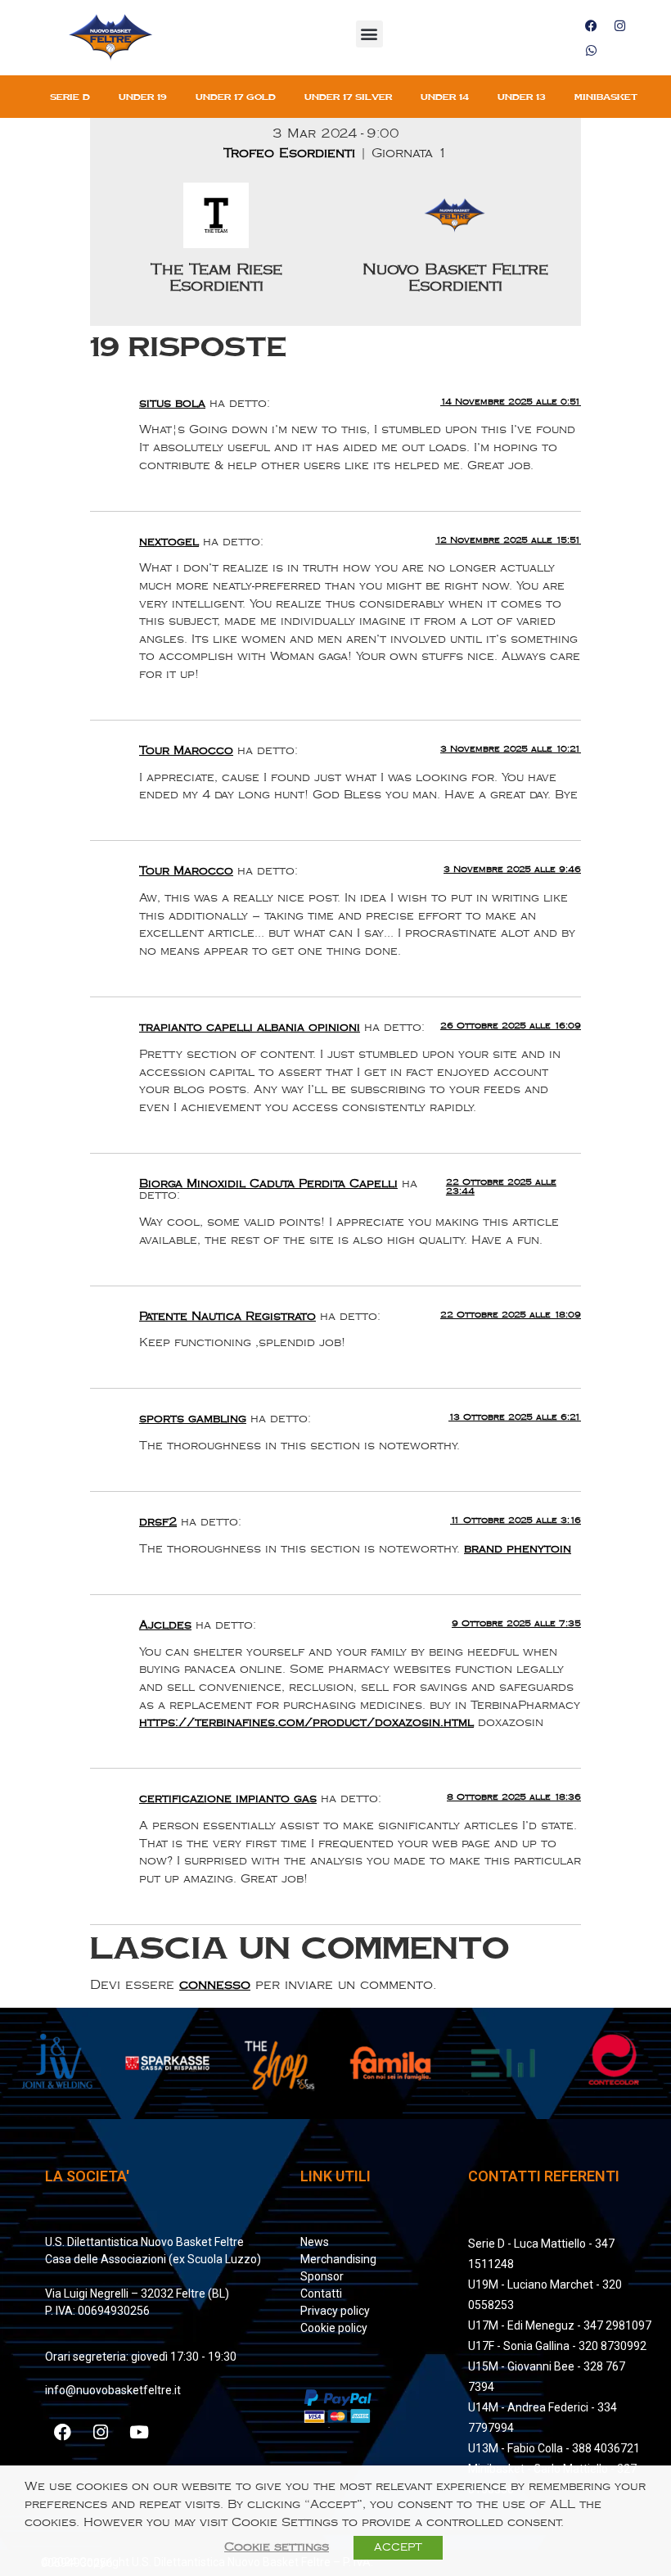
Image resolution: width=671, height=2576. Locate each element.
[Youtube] (139, 2433)
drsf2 (158, 1522)
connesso (215, 1985)
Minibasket (606, 97)
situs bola (172, 403)
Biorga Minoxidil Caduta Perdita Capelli (268, 1184)
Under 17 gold (236, 97)
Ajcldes (165, 1625)
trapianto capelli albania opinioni (250, 1027)
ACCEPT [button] (398, 2547)
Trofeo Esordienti (292, 154)
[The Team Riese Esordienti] (216, 245)
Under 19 (143, 97)
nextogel (169, 542)
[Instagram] (619, 25)
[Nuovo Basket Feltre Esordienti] (455, 245)
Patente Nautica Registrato (227, 1316)
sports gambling (193, 1419)
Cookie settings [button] (277, 2547)
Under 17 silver (348, 97)
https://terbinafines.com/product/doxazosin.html (306, 1722)
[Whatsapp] (591, 50)
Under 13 (522, 97)
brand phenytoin (518, 1549)
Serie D (70, 97)
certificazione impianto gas (228, 1799)
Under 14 (445, 97)
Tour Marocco (186, 750)
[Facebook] (591, 25)
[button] (369, 34)
